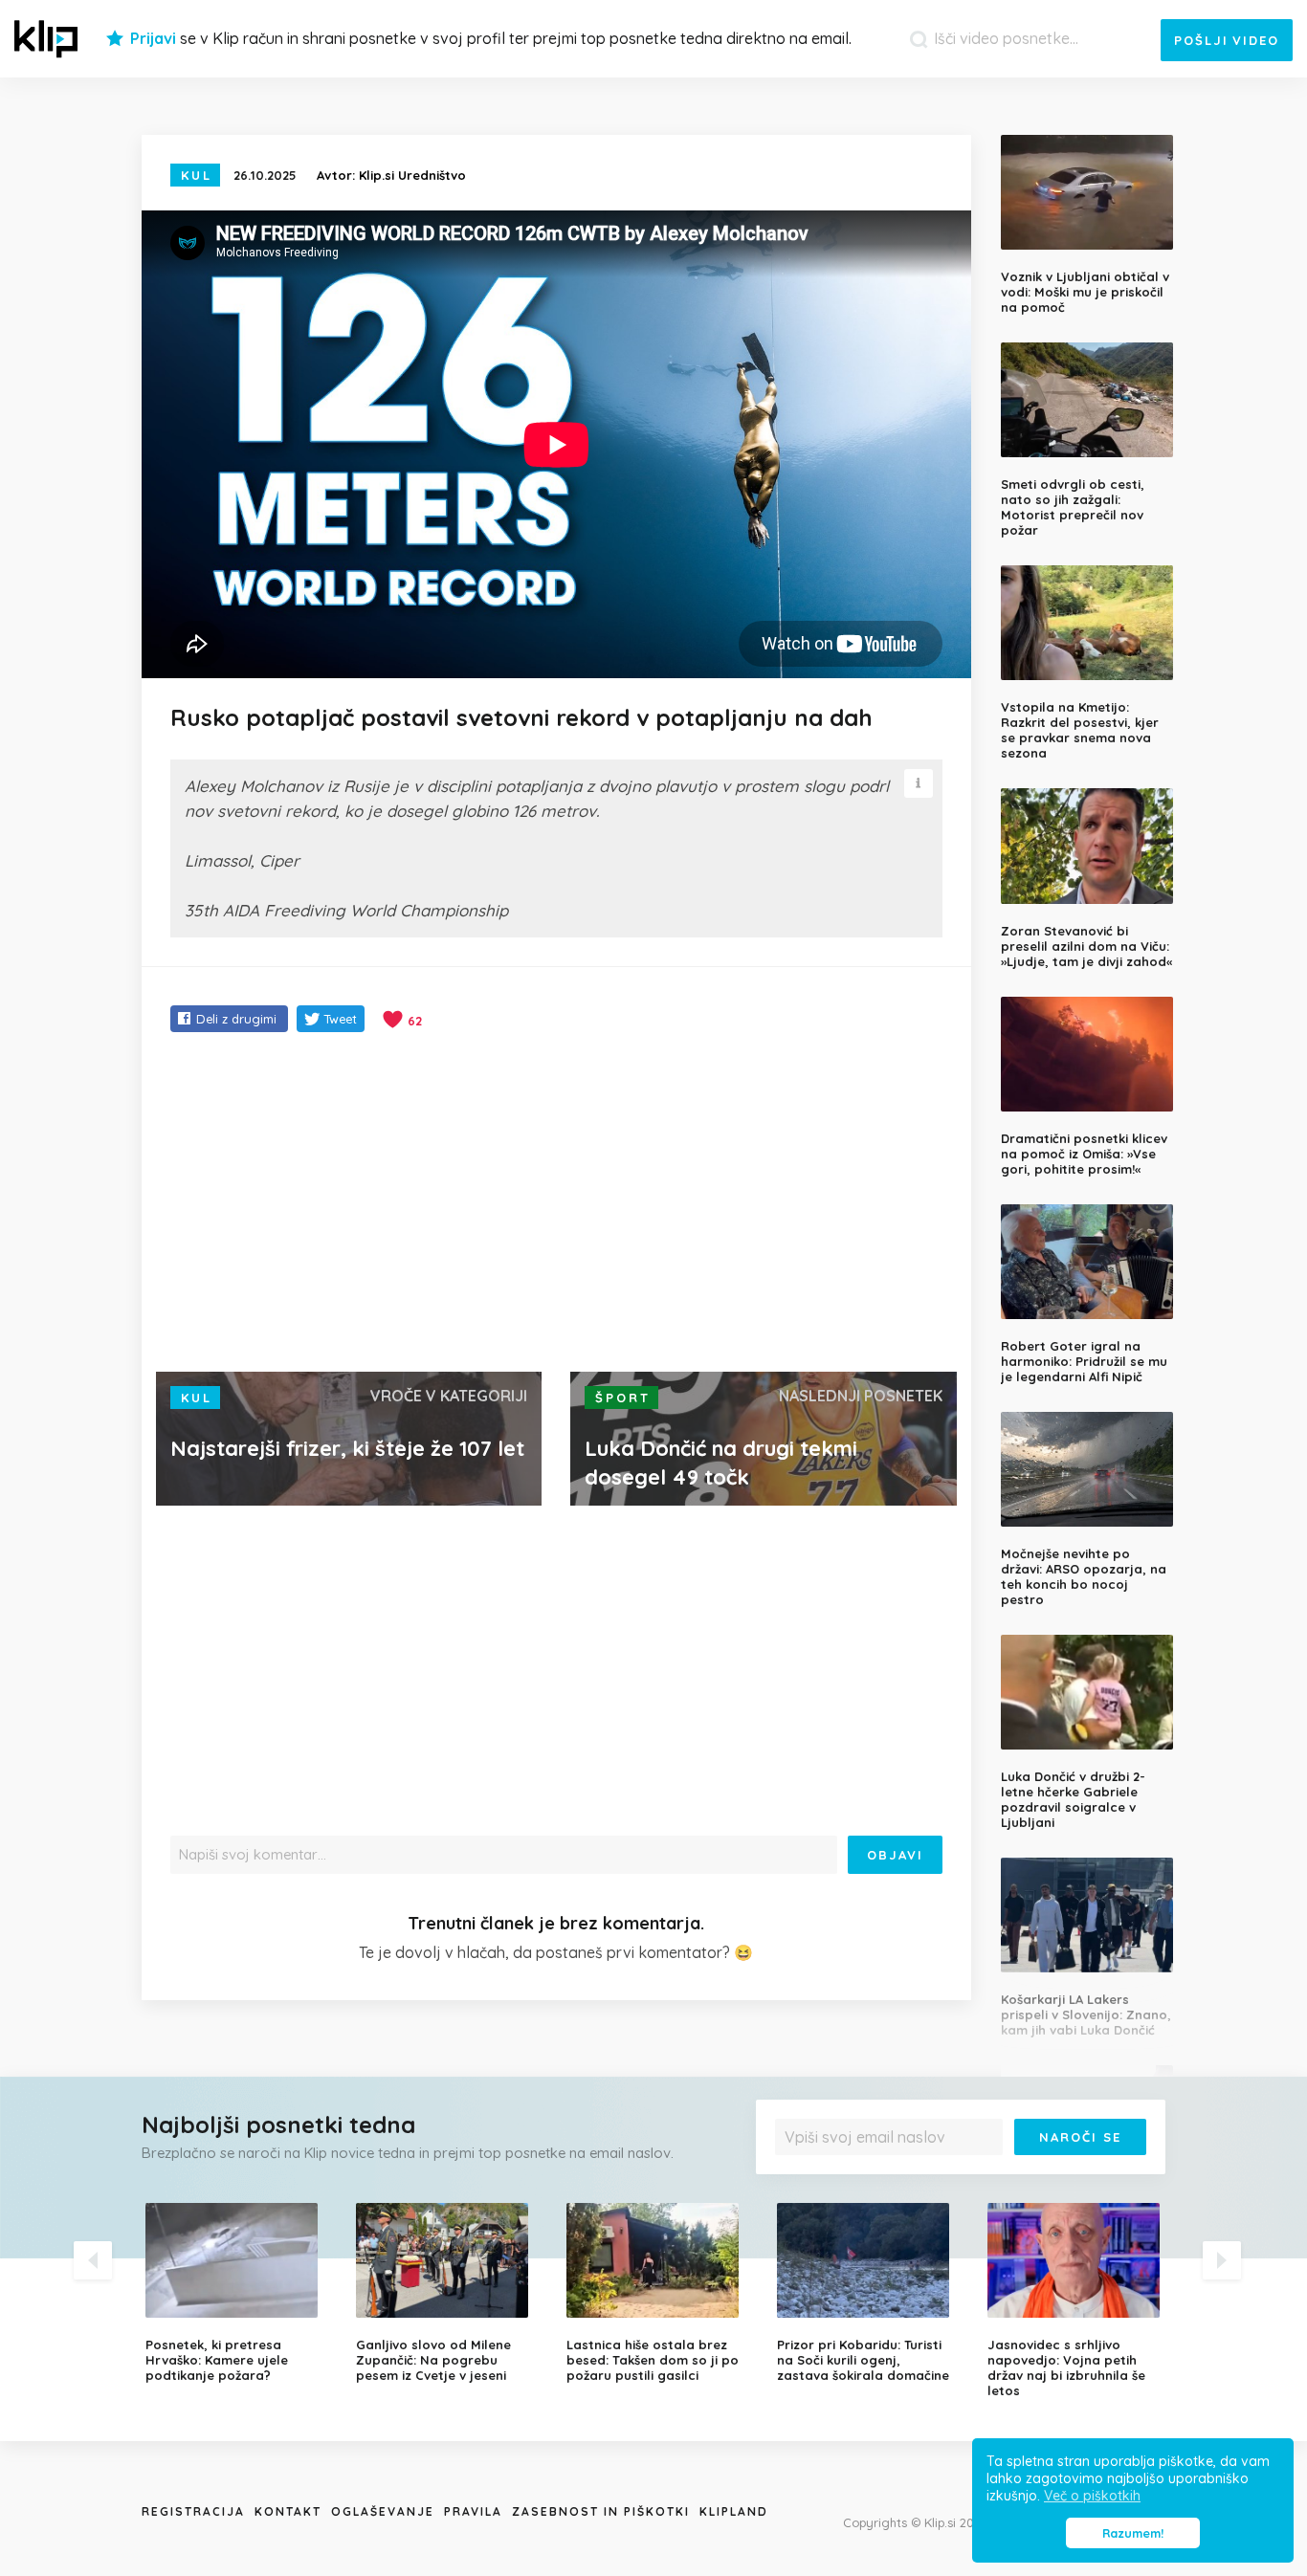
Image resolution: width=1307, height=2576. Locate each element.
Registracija (193, 2511)
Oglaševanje (383, 2511)
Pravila (473, 2511)
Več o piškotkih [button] (1092, 2496)
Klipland (734, 2511)
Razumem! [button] (1133, 2533)
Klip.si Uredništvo (412, 175)
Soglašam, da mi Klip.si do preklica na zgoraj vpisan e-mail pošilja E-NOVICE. (965, 2176)
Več (798, 2182)
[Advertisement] (556, 1204)
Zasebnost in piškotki (601, 2511)
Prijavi (153, 38)
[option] (236, 2293)
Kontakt (288, 2511)
